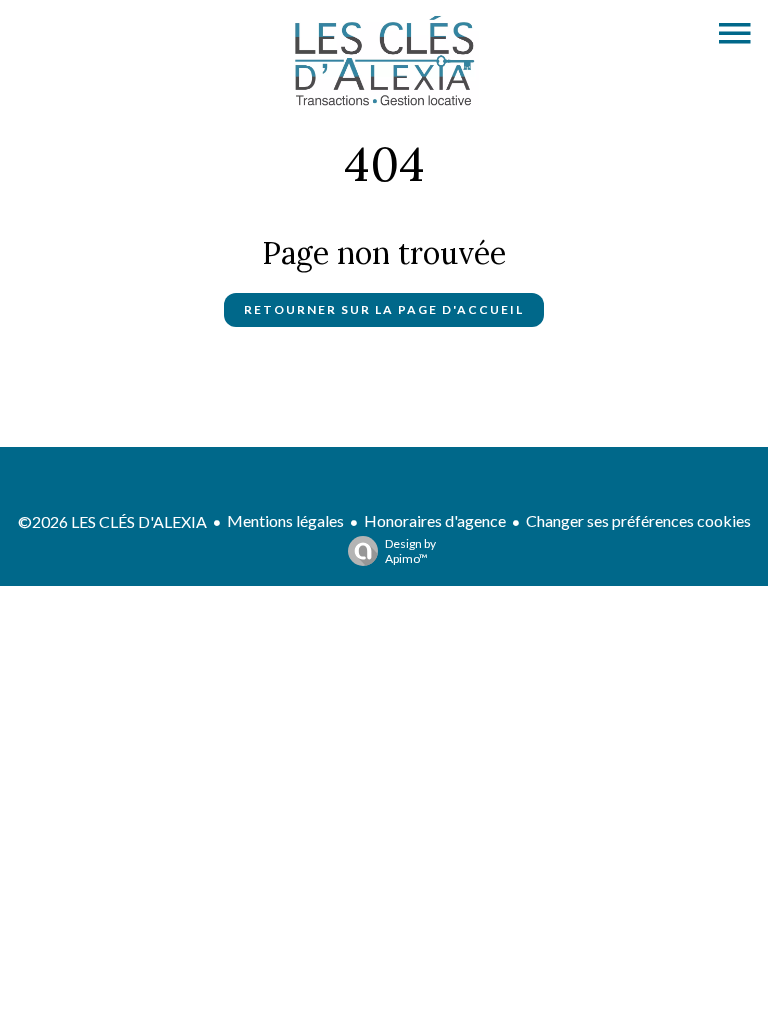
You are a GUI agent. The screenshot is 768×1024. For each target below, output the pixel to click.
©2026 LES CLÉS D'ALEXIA (112, 521)
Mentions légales (285, 520)
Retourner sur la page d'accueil (384, 309)
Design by (410, 551)
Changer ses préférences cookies (638, 520)
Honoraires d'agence (435, 520)
